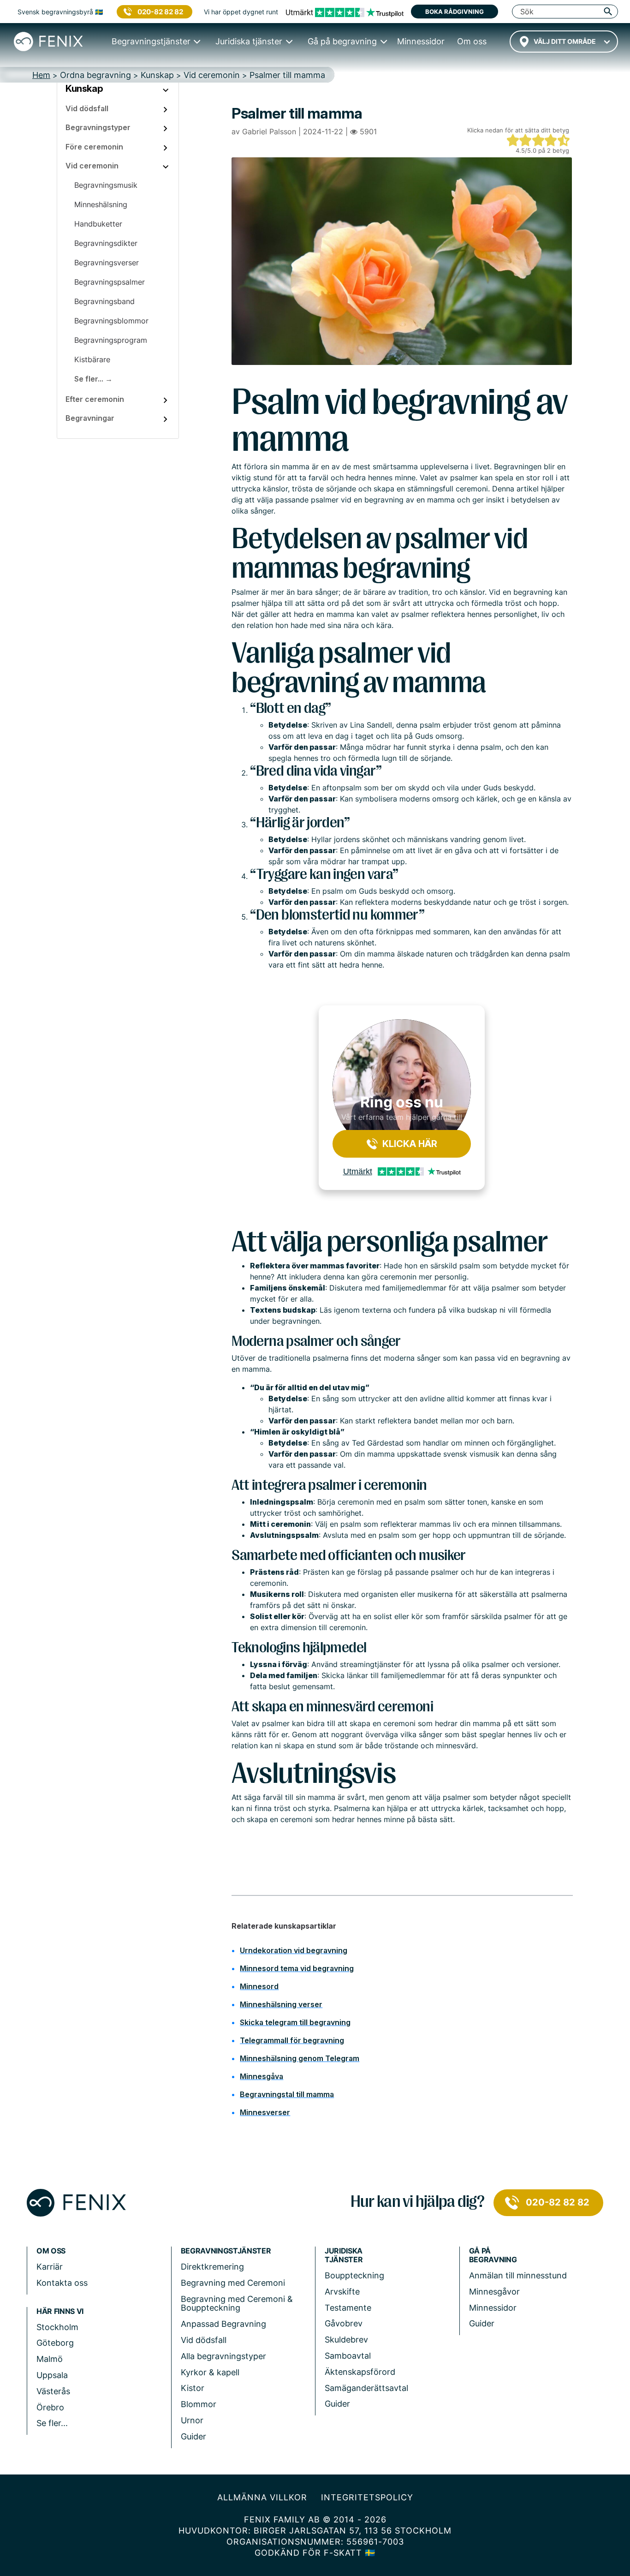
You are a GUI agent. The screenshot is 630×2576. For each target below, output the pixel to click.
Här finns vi (60, 2311)
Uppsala (52, 2375)
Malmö (50, 2359)
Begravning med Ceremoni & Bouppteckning (237, 2304)
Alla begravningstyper (223, 2356)
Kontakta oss (62, 2283)
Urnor (192, 2420)
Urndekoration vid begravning (294, 1950)
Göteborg (55, 2343)
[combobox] (564, 42)
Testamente (348, 2308)
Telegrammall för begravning (292, 2040)
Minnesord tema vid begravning (297, 1968)
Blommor (199, 2404)
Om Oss (51, 2251)
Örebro (50, 2407)
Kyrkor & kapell (210, 2372)
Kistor (193, 2388)
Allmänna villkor (262, 2497)
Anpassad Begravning (223, 2324)
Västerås (53, 2391)
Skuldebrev (346, 2340)
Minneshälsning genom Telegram (300, 2058)
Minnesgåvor (494, 2292)
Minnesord (259, 1986)
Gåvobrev (344, 2323)
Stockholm (57, 2327)
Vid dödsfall (204, 2340)
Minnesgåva (262, 2076)
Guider (193, 2436)
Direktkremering (212, 2267)
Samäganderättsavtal (366, 2388)
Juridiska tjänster (344, 2255)
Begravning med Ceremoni (233, 2283)
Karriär (50, 2267)
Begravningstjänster (226, 2251)
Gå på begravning (493, 2255)
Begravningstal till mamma (287, 2094)
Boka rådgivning (455, 12)
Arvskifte (342, 2292)
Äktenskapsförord (360, 2372)
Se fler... (52, 2423)
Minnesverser (265, 2112)
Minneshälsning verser (281, 2004)
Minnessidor (493, 2308)
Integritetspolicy (367, 2497)
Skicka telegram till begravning (295, 2022)
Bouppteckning (354, 2275)
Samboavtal (348, 2356)
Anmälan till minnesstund (518, 2275)
